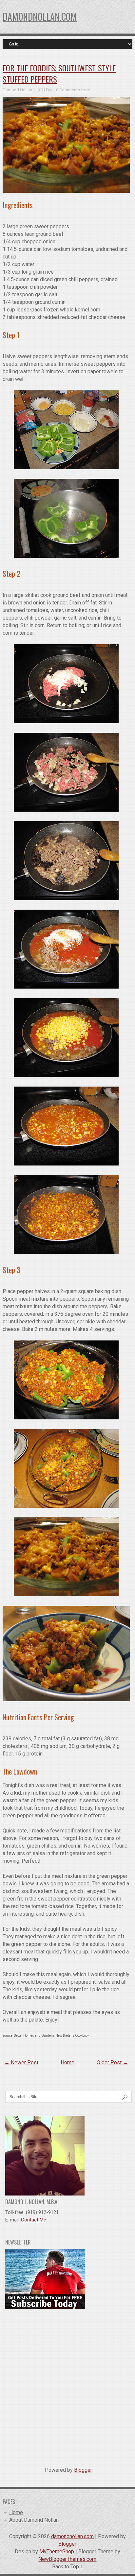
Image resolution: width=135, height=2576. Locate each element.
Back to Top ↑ (67, 2567)
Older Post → (112, 2062)
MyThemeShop (57, 2551)
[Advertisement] (67, 2385)
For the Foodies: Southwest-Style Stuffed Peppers (59, 73)
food (86, 90)
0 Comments (68, 90)
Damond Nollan (17, 90)
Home (67, 2062)
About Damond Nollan (34, 2520)
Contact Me (34, 2220)
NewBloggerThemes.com (67, 2559)
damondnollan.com (40, 17)
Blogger (83, 2470)
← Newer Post (21, 2062)
